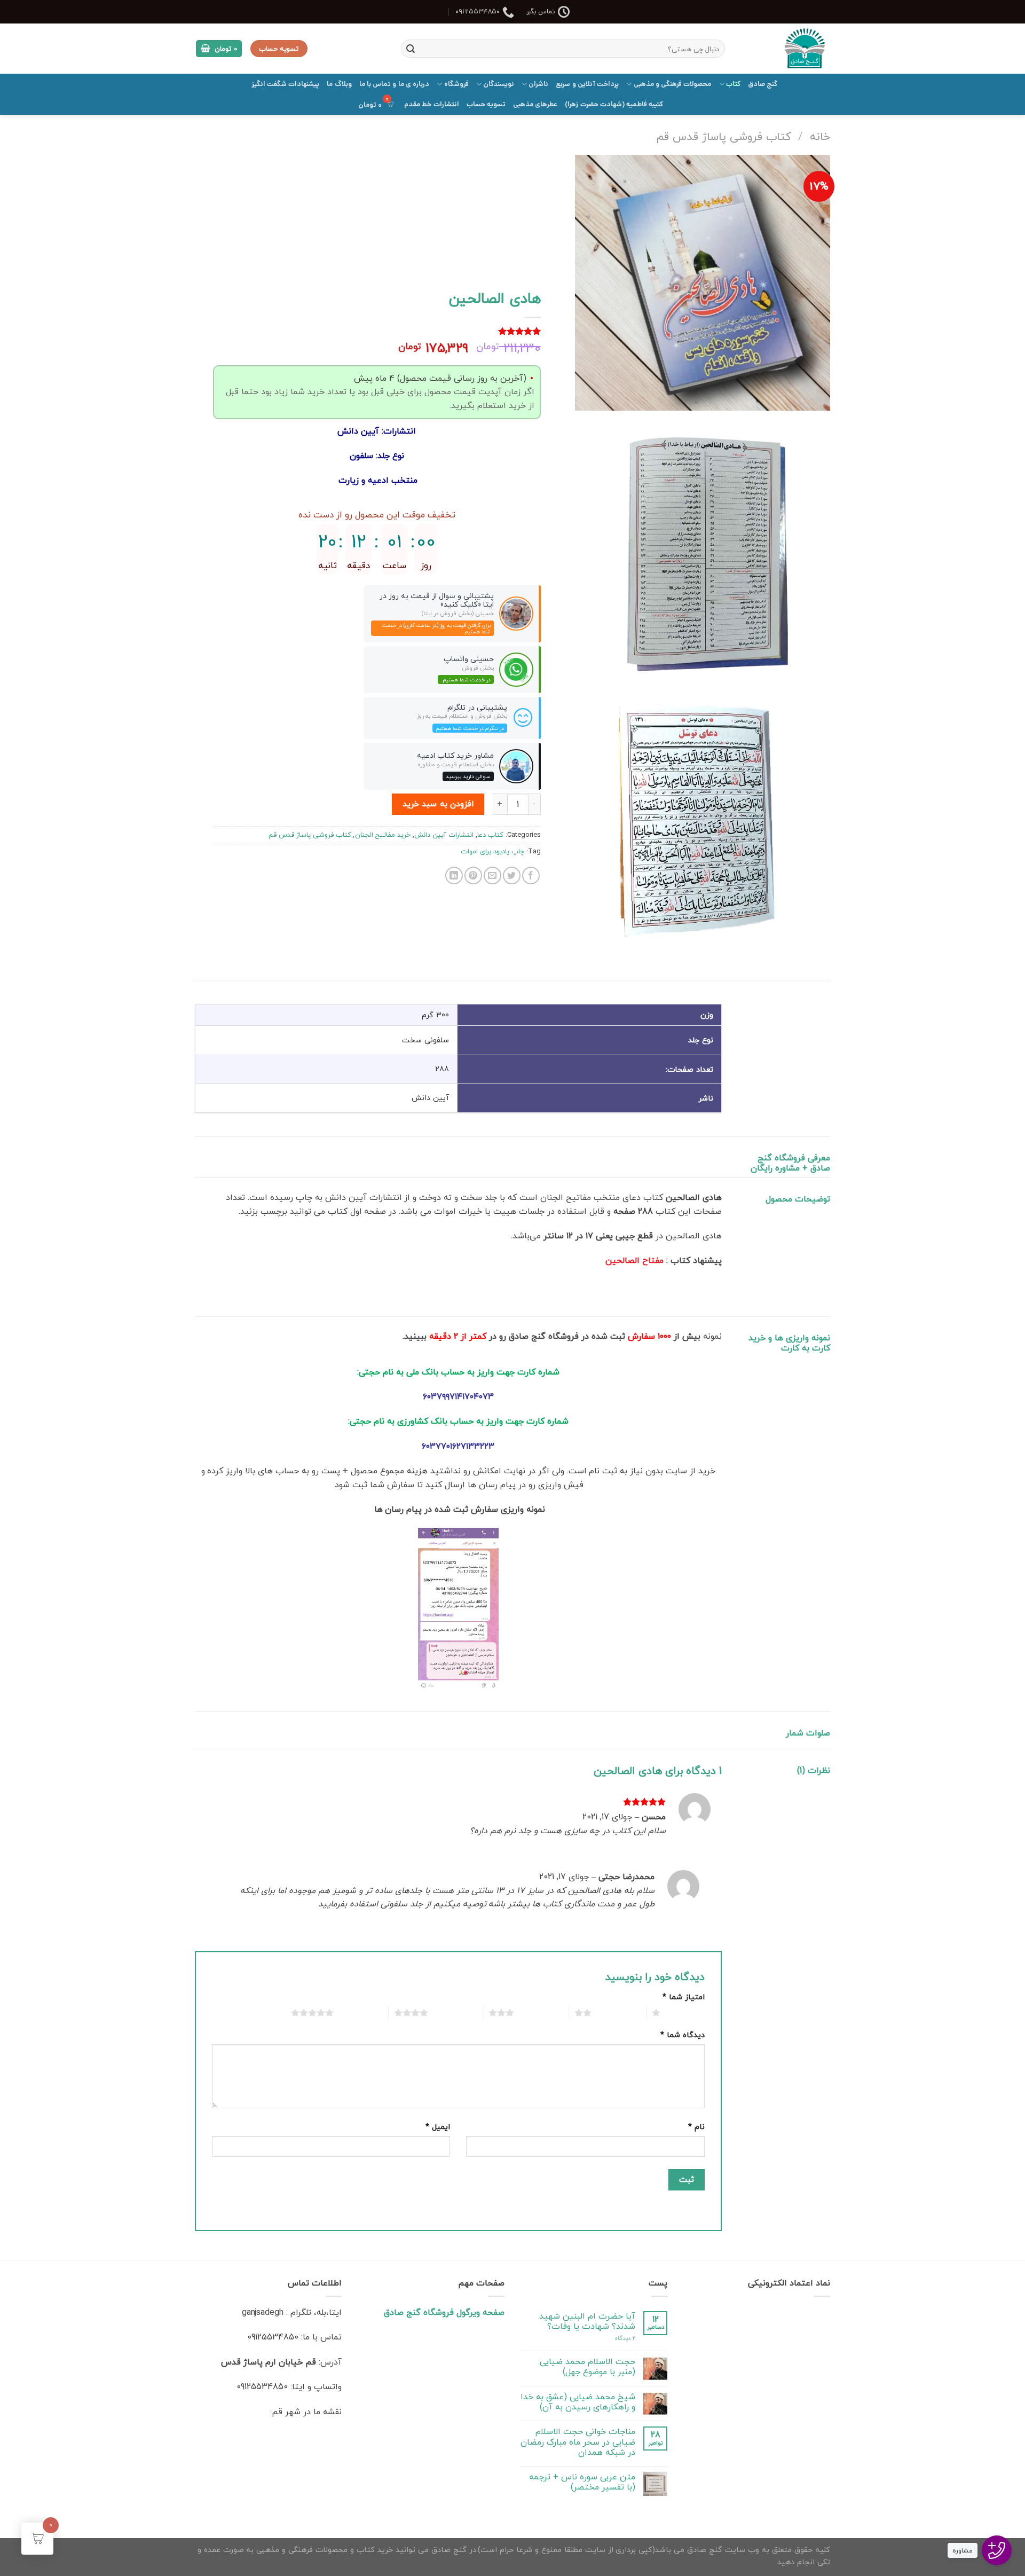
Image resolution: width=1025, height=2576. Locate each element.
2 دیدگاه (625, 2338)
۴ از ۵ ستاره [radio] (452, 2013)
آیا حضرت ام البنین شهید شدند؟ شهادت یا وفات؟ (587, 2321)
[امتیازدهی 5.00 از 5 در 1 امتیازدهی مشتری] (377, 331)
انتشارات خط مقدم (432, 104)
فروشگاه (456, 84)
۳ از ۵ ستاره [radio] (539, 2013)
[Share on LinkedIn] (454, 875)
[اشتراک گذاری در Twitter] (512, 875)
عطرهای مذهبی (535, 104)
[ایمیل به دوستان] (492, 875)
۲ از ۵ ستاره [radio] (616, 2013)
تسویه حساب (486, 104)
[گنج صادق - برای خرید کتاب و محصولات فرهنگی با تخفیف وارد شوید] (786, 49)
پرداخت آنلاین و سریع (587, 84)
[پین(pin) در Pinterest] (473, 875)
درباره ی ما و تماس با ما (395, 84)
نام (696, 2127)
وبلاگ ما (339, 84)
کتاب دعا (490, 835)
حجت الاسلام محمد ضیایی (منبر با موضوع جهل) (588, 2367)
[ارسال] (411, 49)
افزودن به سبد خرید (438, 804)
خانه (820, 136)
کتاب (733, 84)
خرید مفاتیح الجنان (383, 835)
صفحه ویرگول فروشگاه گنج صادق (444, 2312)
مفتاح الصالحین (634, 1260)
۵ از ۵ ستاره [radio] (358, 2013)
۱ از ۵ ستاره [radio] (685, 2013)
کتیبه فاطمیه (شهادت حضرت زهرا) (614, 104)
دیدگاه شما (683, 2035)
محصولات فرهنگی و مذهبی (672, 84)
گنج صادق (763, 84)
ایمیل (438, 2127)
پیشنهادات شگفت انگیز (286, 84)
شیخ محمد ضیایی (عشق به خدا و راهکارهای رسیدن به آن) (578, 2402)
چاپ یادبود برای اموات (492, 851)
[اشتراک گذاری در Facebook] (531, 875)
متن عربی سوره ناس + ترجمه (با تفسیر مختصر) (582, 2482)
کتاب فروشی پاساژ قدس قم (724, 136)
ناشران (538, 84)
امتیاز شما (684, 1997)
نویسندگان (499, 84)
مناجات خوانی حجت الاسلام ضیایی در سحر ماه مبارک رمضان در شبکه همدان (578, 2442)
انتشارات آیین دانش (444, 835)
